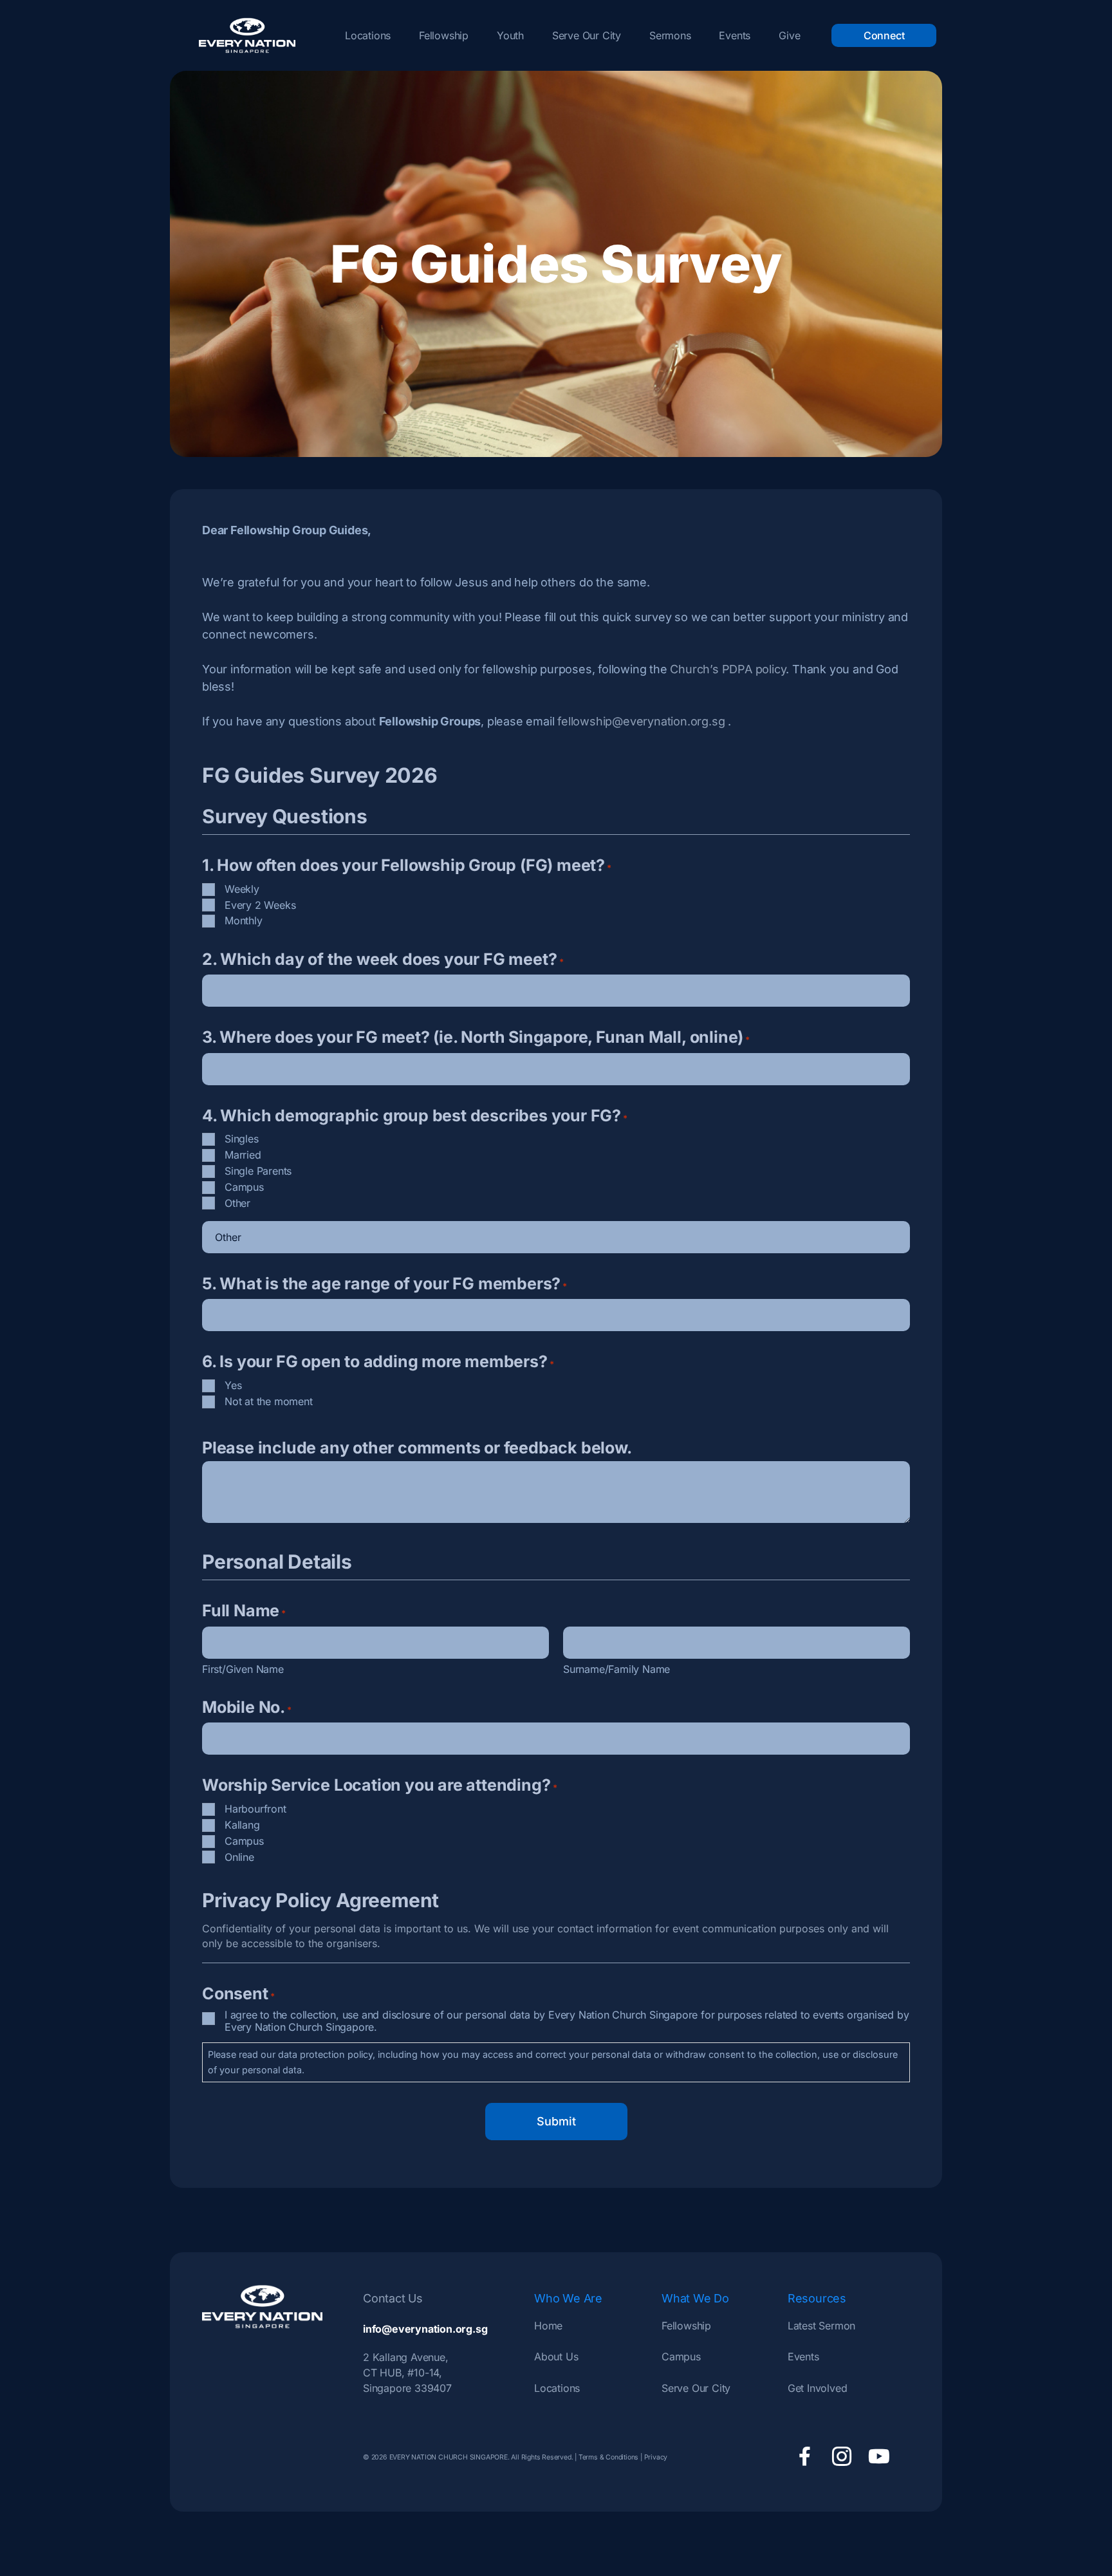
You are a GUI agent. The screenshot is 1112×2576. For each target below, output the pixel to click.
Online (239, 1857)
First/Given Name (243, 1669)
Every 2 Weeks (260, 905)
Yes (233, 1385)
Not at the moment (269, 1401)
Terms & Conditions (608, 2457)
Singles (242, 1139)
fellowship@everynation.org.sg (641, 721)
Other (237, 1203)
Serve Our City (587, 35)
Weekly (242, 889)
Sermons (670, 35)
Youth (510, 35)
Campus (244, 1187)
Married (243, 1155)
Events (735, 35)
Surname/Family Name (616, 1669)
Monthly (244, 920)
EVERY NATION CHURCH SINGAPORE (448, 2457)
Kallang (242, 1825)
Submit (556, 2121)
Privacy (656, 2457)
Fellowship (444, 35)
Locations (368, 35)
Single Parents (258, 1171)
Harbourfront (255, 1809)
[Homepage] (247, 35)
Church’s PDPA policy (728, 669)
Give (789, 35)
